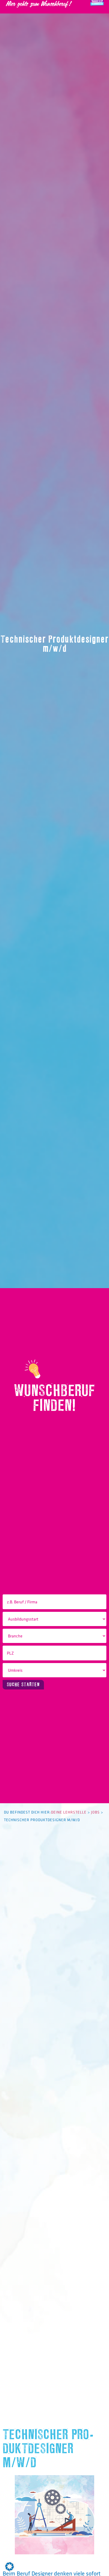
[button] (10, 2566)
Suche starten (23, 1685)
